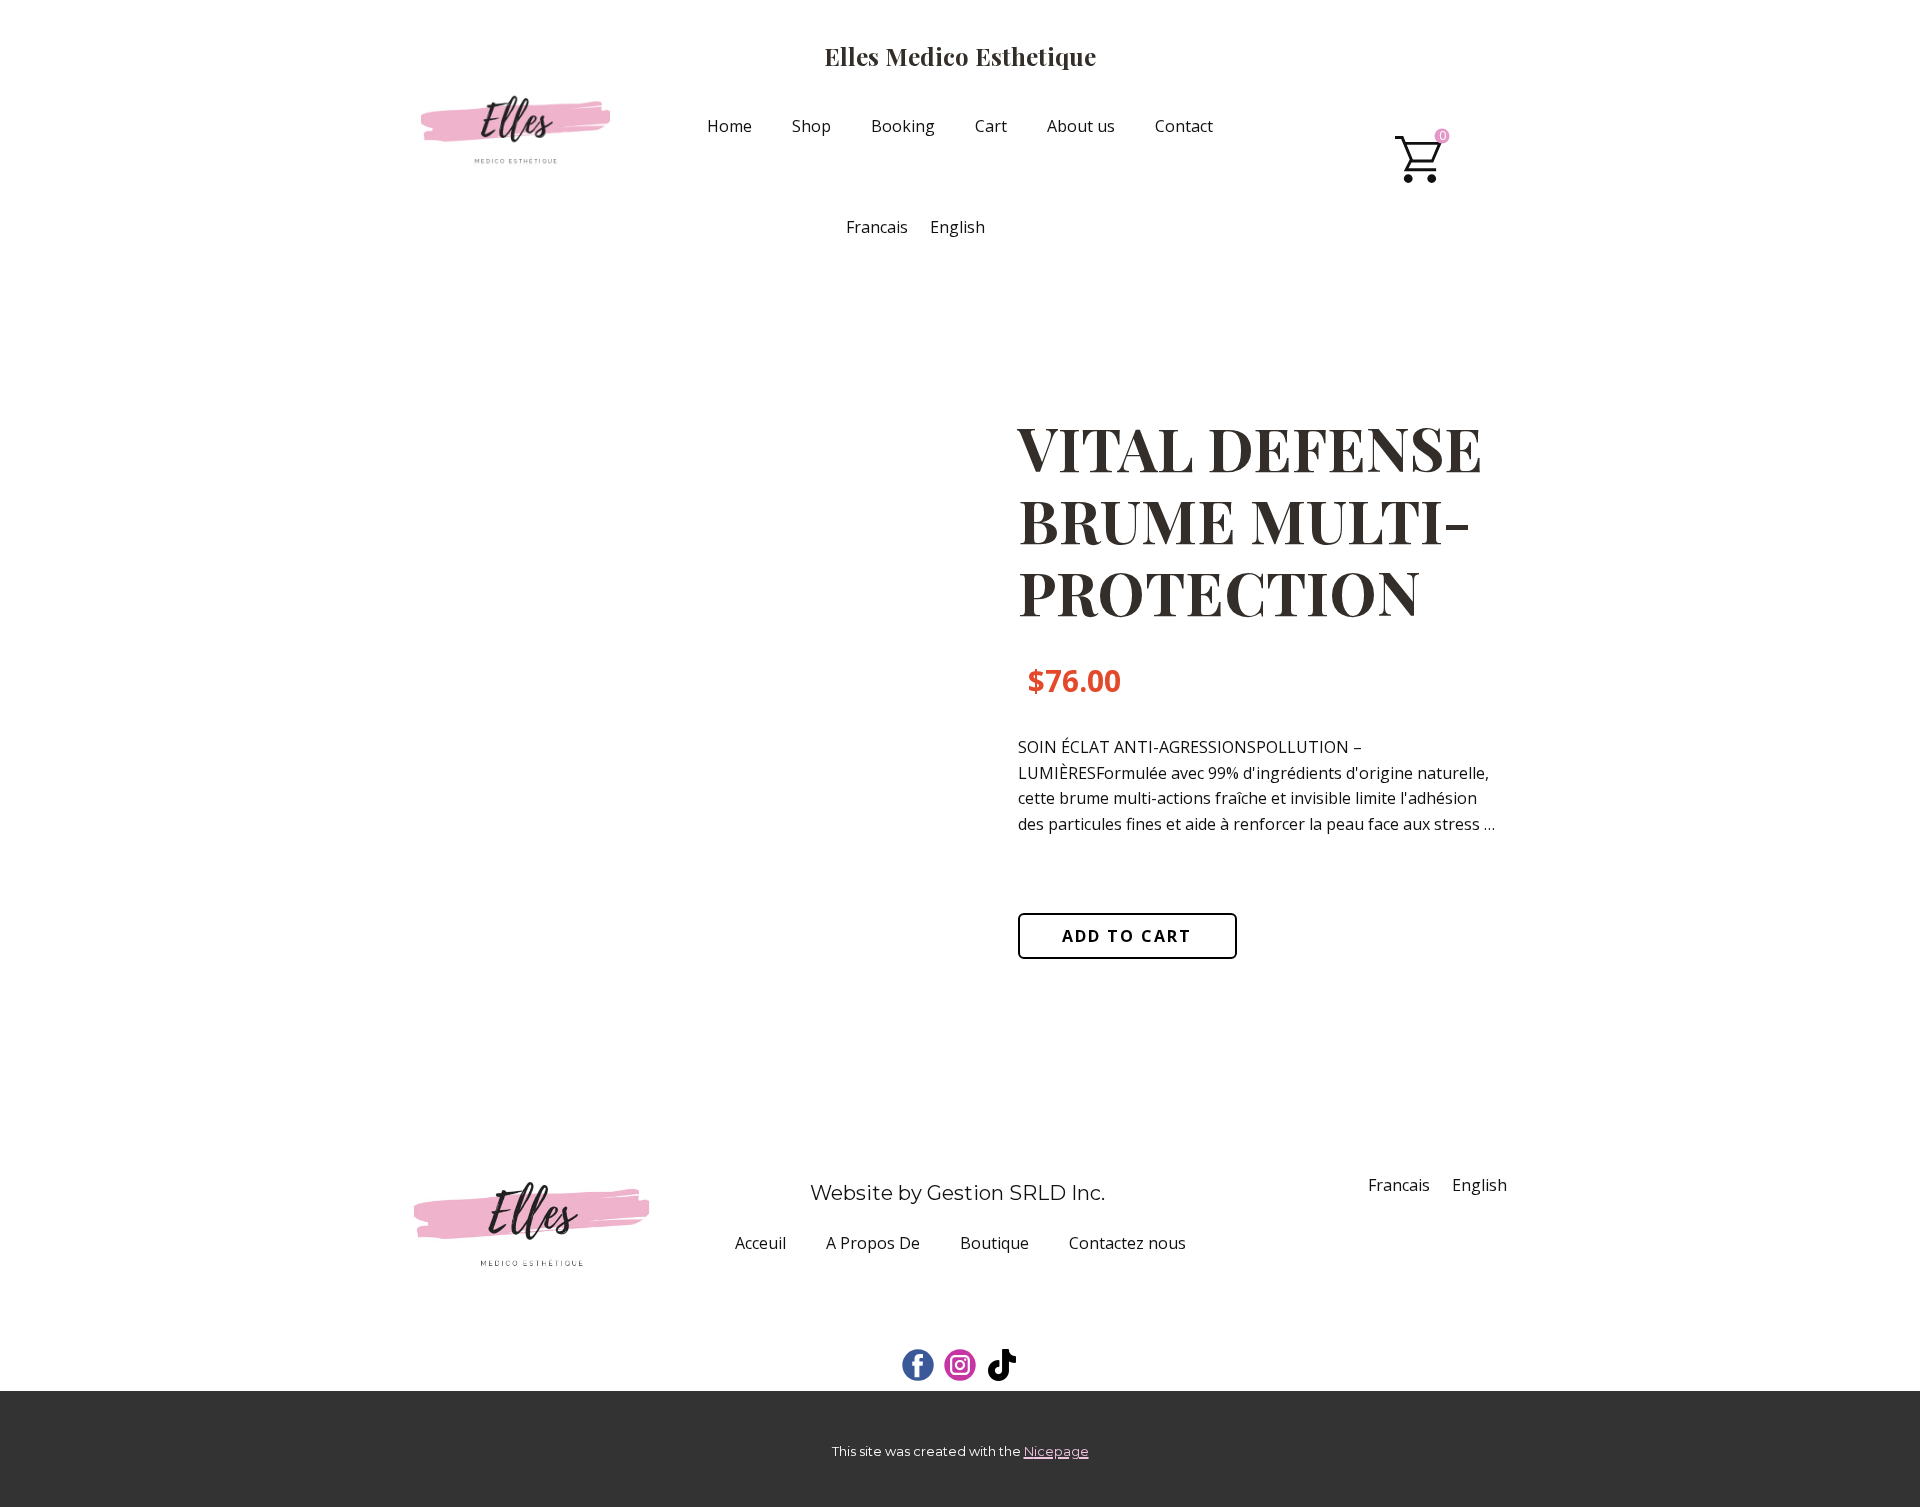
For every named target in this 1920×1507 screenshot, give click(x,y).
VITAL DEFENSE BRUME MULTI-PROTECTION (1250, 519)
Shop (811, 126)
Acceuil (760, 1243)
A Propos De (873, 1243)
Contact (1184, 126)
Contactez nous (1127, 1243)
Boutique (994, 1243)
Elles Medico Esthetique (960, 56)
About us (1081, 126)
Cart (991, 126)
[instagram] (960, 1365)
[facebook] (918, 1365)
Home (729, 126)
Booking (903, 126)
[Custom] (1002, 1365)
